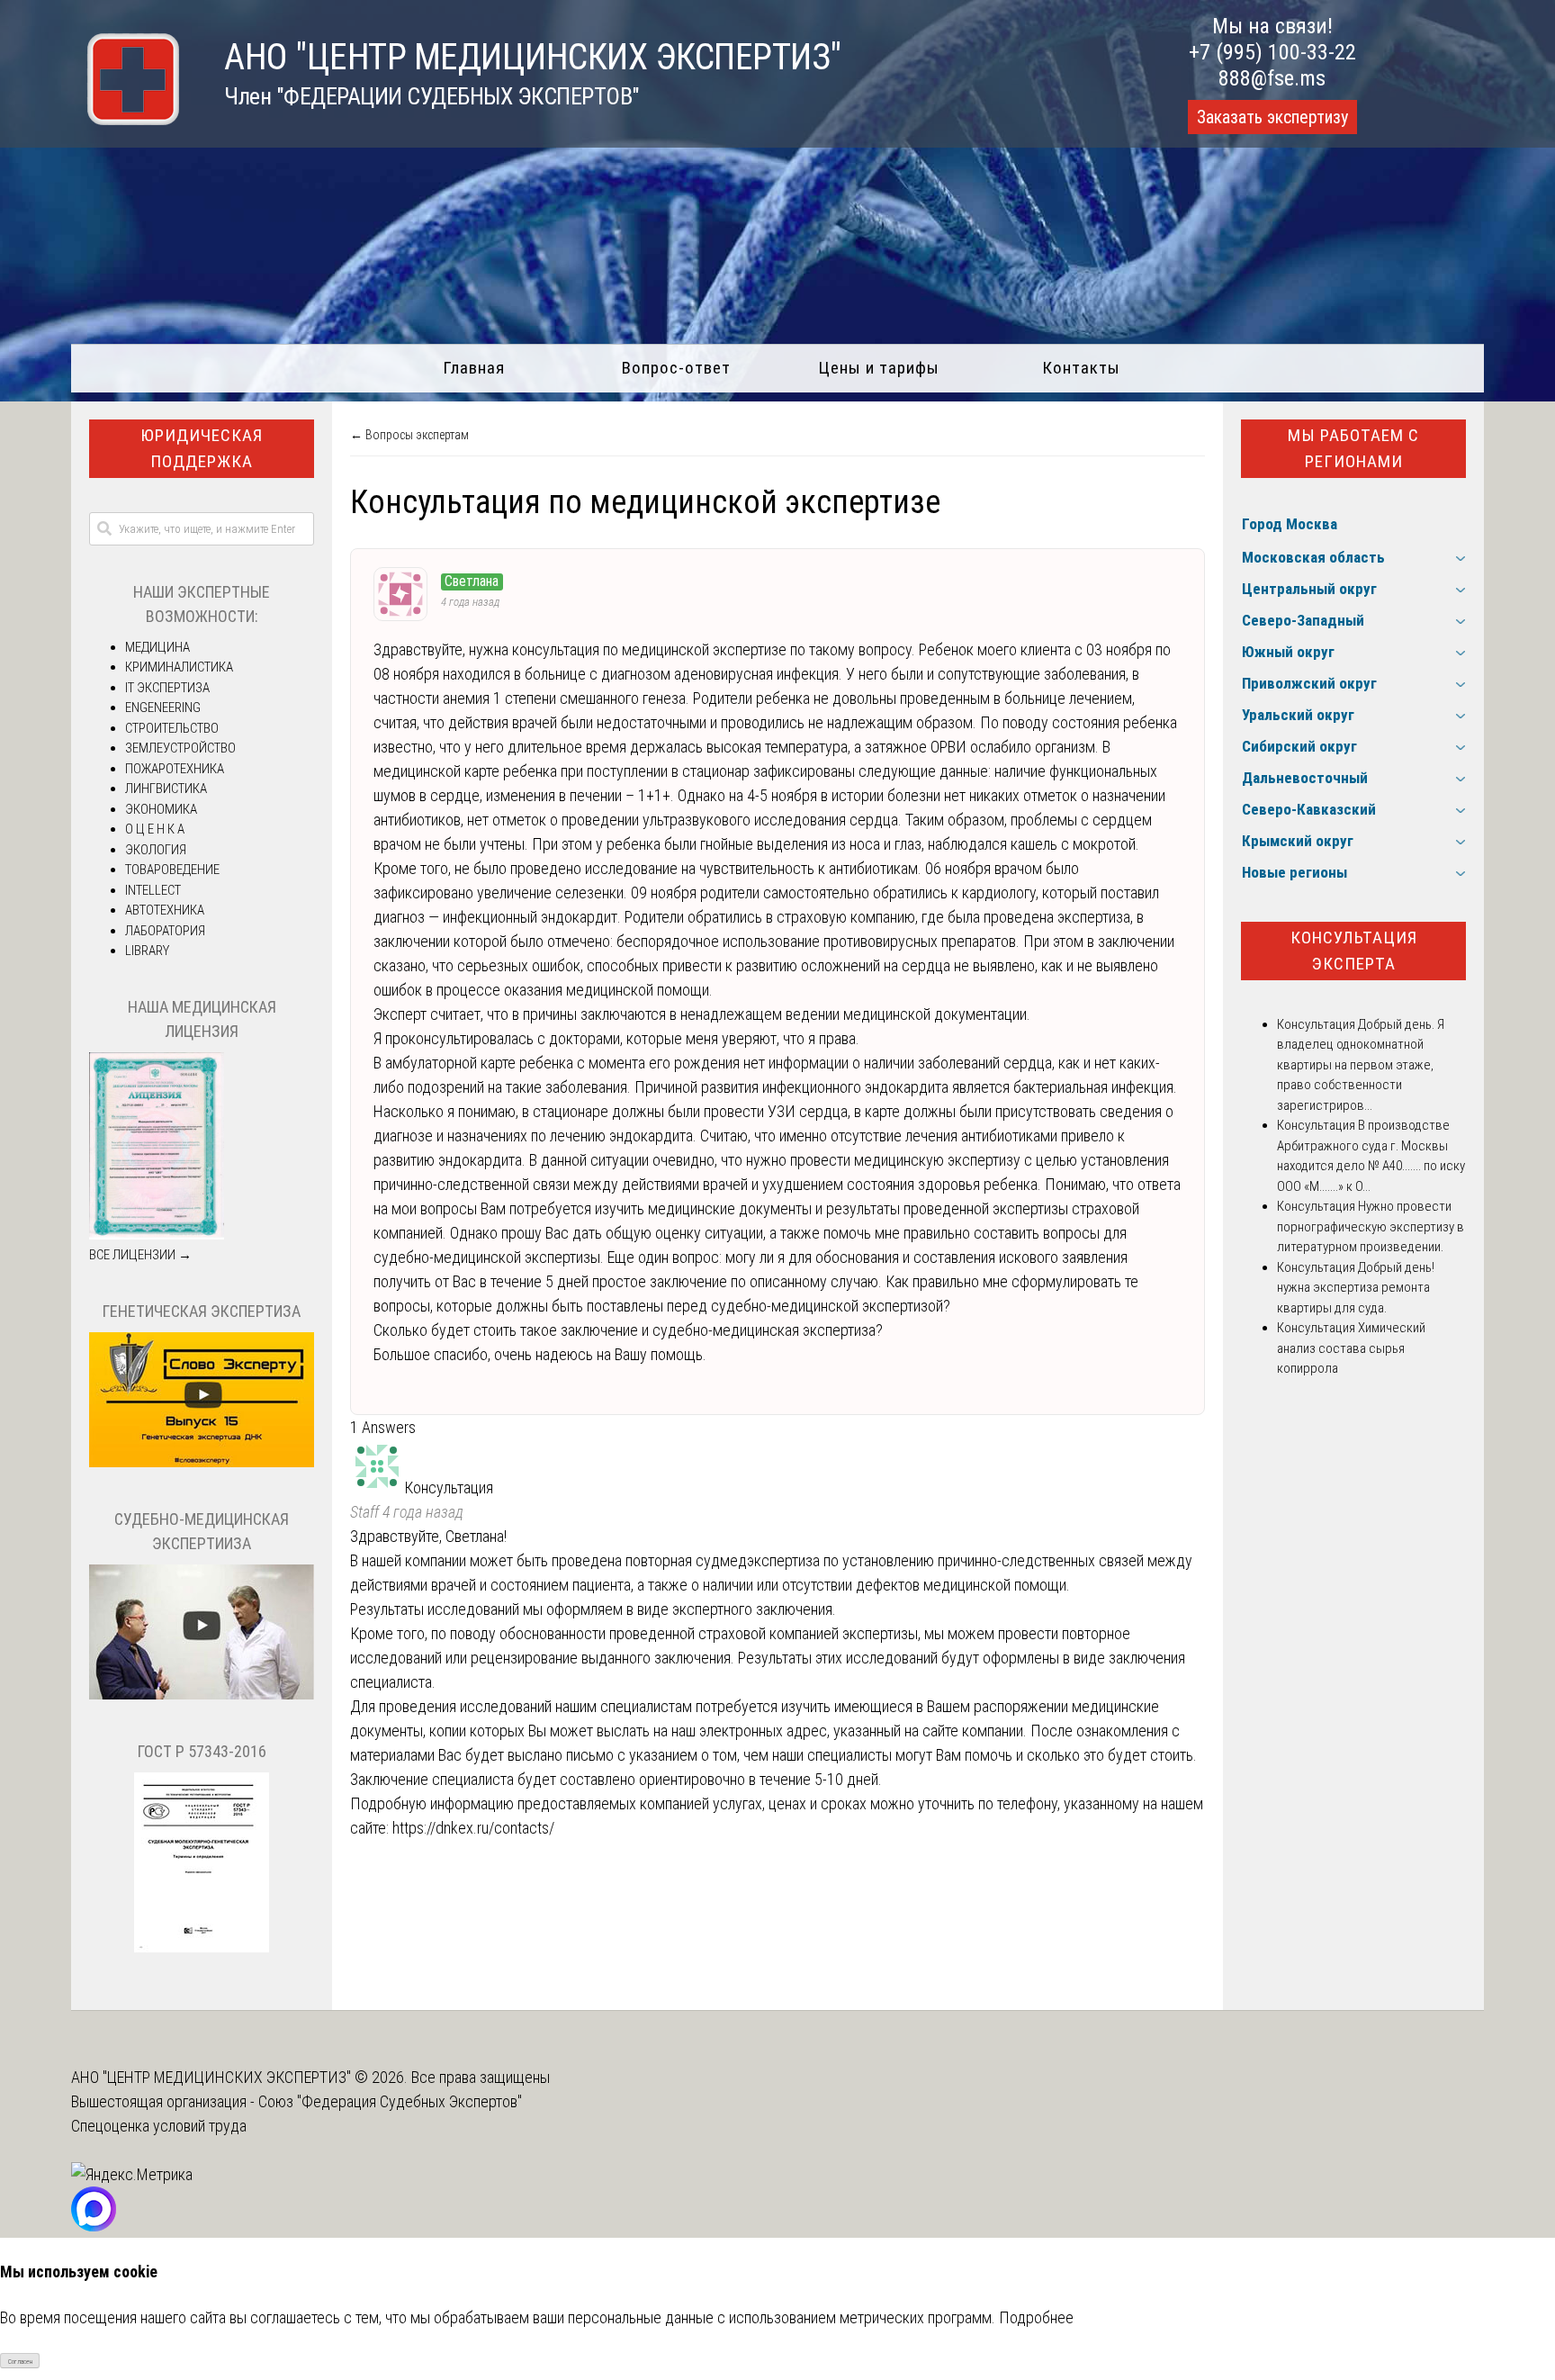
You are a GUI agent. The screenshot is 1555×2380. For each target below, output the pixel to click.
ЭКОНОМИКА (161, 809)
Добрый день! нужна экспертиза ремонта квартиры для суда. (1356, 1288)
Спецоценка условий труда (159, 2126)
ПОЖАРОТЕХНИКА (175, 769)
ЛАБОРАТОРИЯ (165, 931)
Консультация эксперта (1354, 951)
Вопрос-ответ (676, 368)
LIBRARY (147, 951)
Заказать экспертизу (1272, 117)
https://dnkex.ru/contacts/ (473, 1828)
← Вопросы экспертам (409, 435)
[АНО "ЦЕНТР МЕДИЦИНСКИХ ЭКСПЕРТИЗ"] (125, 119)
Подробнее (1036, 2317)
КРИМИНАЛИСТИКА (179, 667)
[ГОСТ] (202, 1948)
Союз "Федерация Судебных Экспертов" (390, 2101)
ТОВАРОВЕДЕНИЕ (172, 870)
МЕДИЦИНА (157, 647)
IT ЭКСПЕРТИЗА (167, 688)
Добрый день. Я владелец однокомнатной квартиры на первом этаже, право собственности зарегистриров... (1361, 1065)
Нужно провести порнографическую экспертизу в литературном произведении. (1371, 1226)
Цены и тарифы (879, 368)
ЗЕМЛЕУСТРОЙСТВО (180, 748)
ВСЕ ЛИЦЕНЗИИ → (140, 1255)
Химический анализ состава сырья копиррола (1351, 1348)
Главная (474, 368)
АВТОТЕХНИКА (165, 910)
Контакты (1081, 368)
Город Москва (1290, 524)
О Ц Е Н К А (155, 829)
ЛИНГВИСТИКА (166, 789)
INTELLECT (153, 890)
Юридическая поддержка (202, 448)
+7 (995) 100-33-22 (1272, 52)
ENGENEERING (163, 708)
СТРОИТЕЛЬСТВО (172, 728)
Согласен (20, 2362)
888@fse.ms (1272, 78)
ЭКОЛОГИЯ (156, 850)
